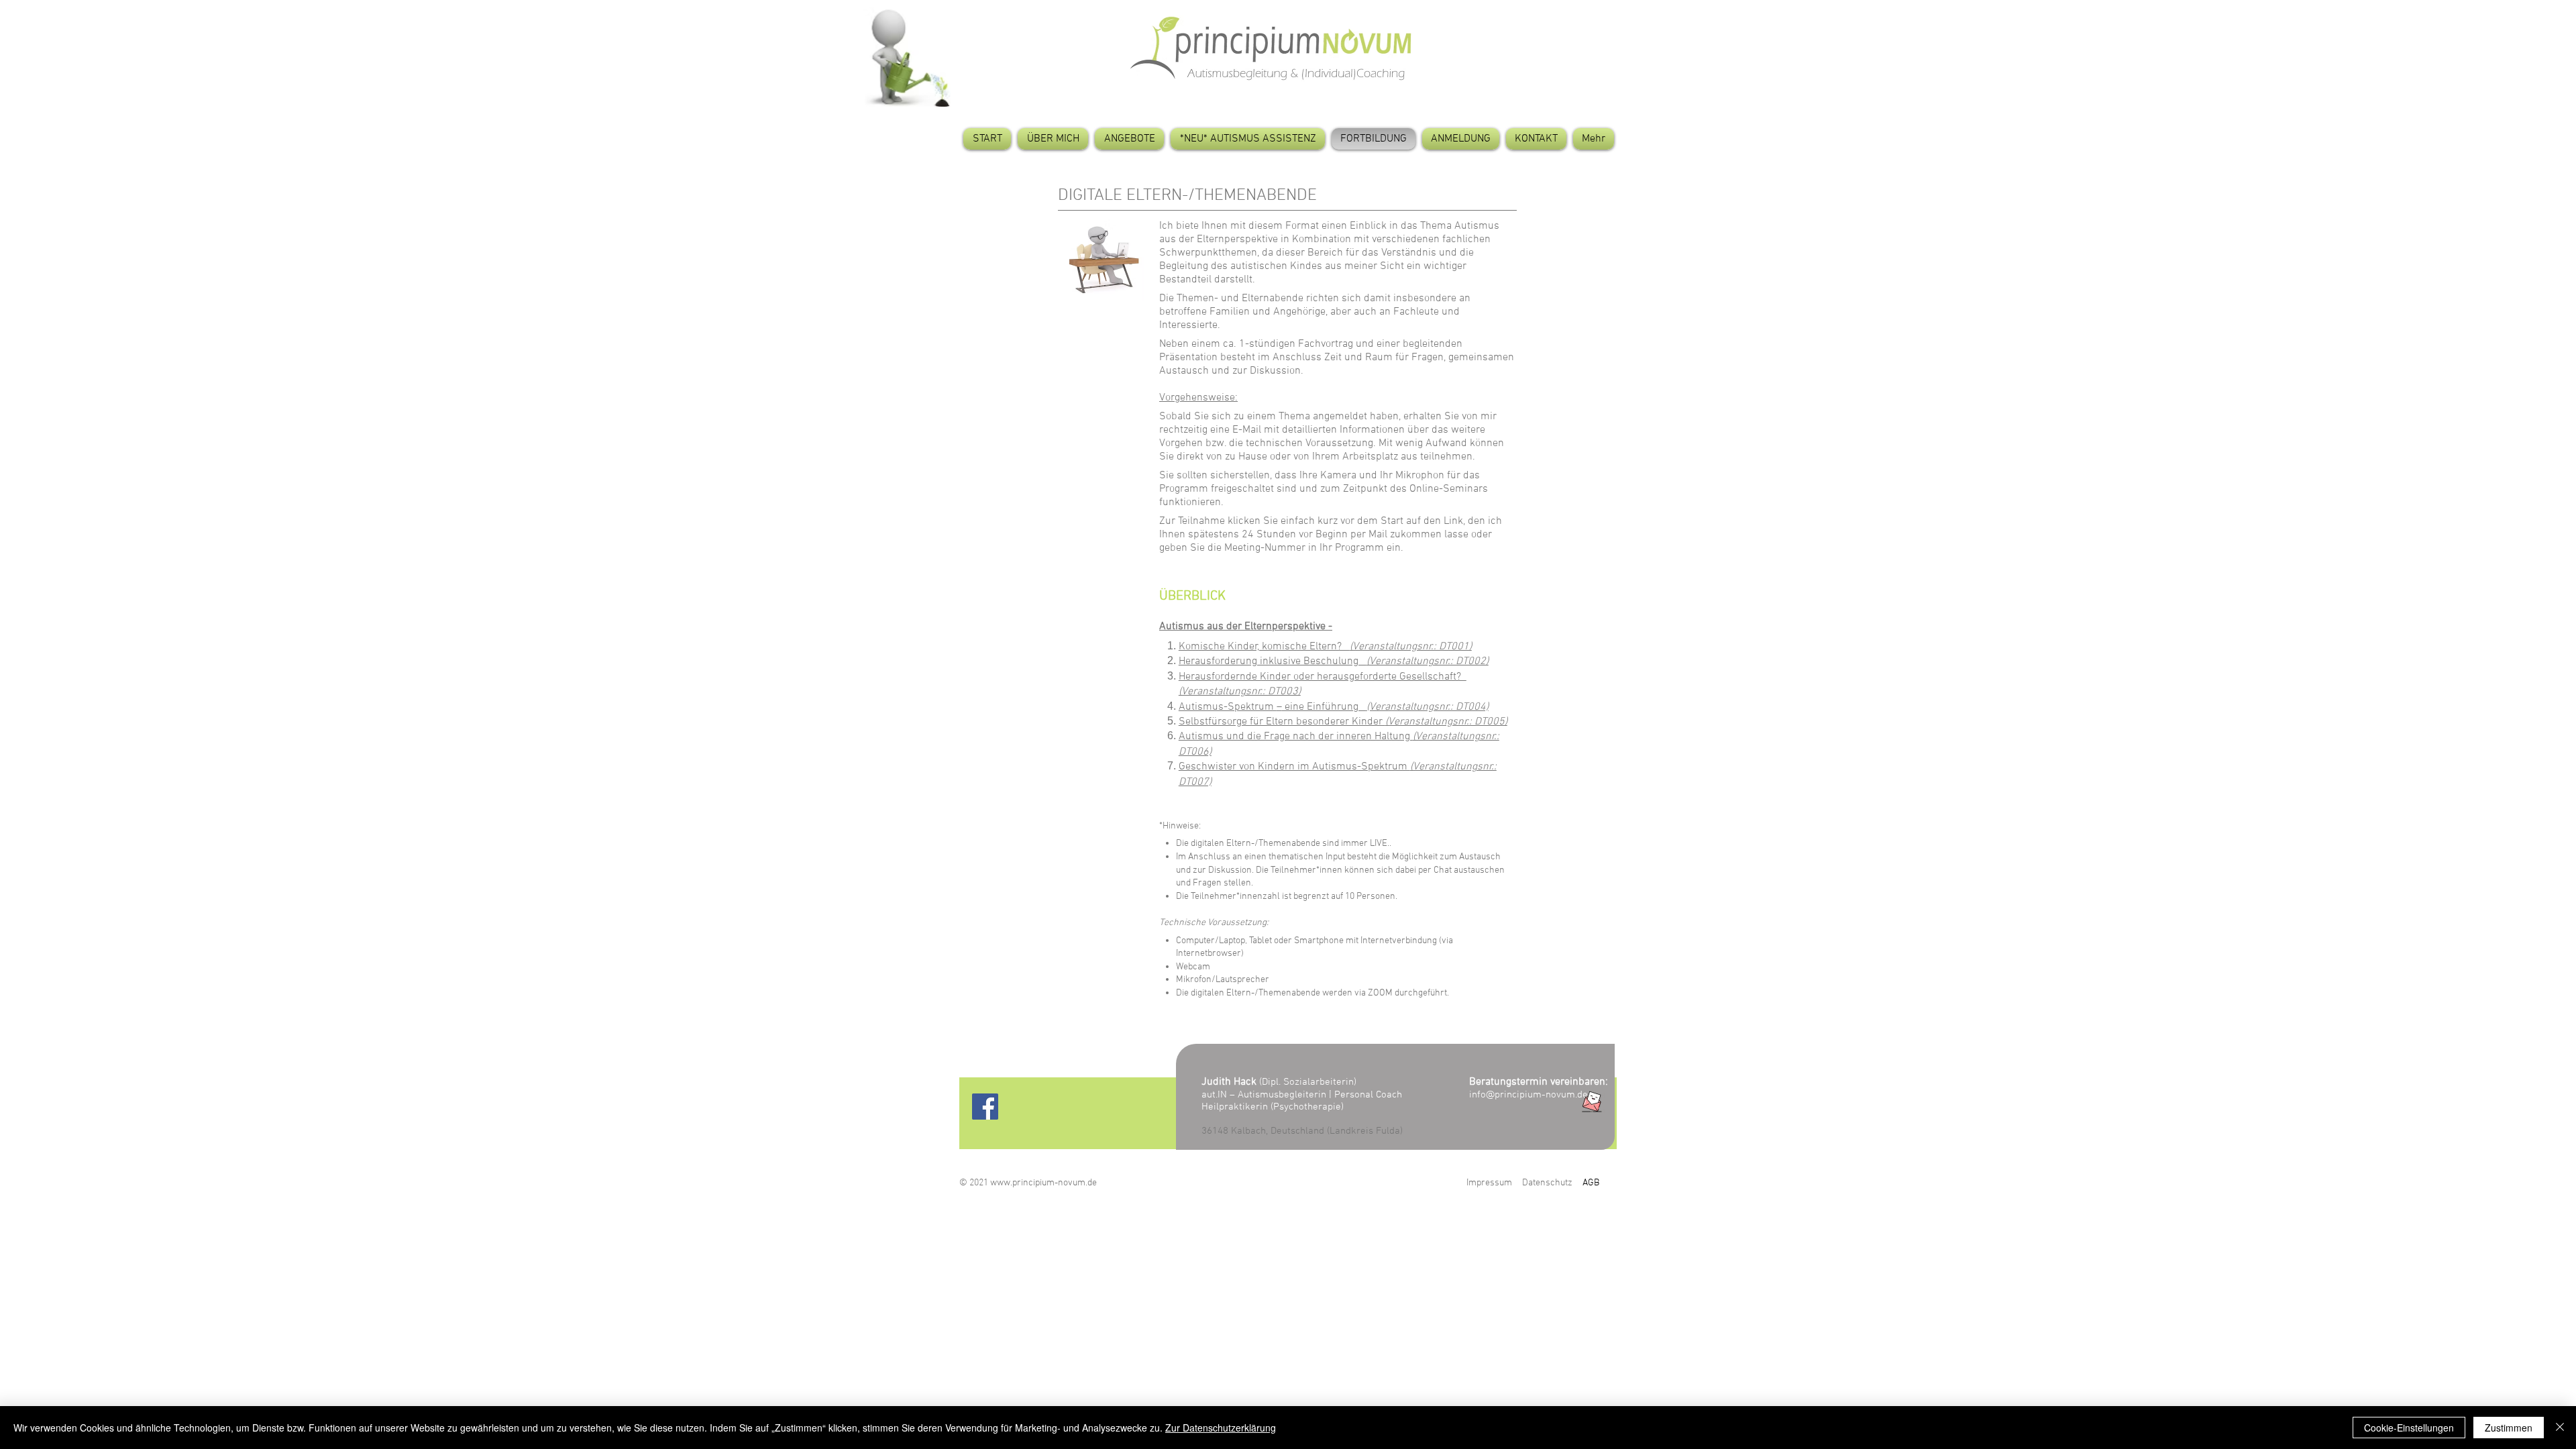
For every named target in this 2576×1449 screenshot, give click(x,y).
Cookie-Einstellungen (2409, 1428)
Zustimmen (2509, 1428)
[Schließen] (2560, 1428)
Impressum (1489, 1183)
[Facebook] (985, 1107)
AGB (1591, 1183)
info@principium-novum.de (1528, 1095)
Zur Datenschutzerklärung (1221, 1428)
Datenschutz (1547, 1183)
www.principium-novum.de (1043, 1183)
